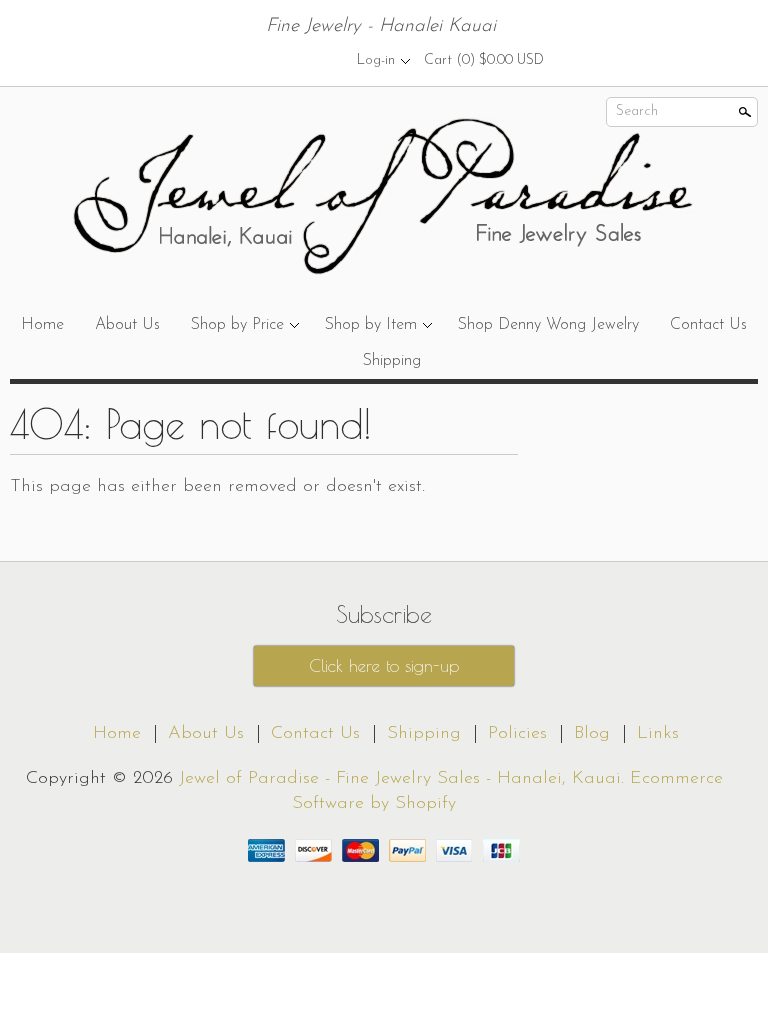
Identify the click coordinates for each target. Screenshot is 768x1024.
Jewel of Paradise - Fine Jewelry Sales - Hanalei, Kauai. (404, 779)
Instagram (317, 60)
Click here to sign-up (384, 666)
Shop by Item (371, 325)
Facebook (283, 60)
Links (658, 734)
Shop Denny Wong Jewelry (548, 325)
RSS (249, 60)
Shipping (392, 361)
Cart (484, 60)
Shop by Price (237, 325)
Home (42, 325)
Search (637, 111)
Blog (592, 734)
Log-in (376, 60)
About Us (127, 325)
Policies (517, 734)
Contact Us (708, 325)
